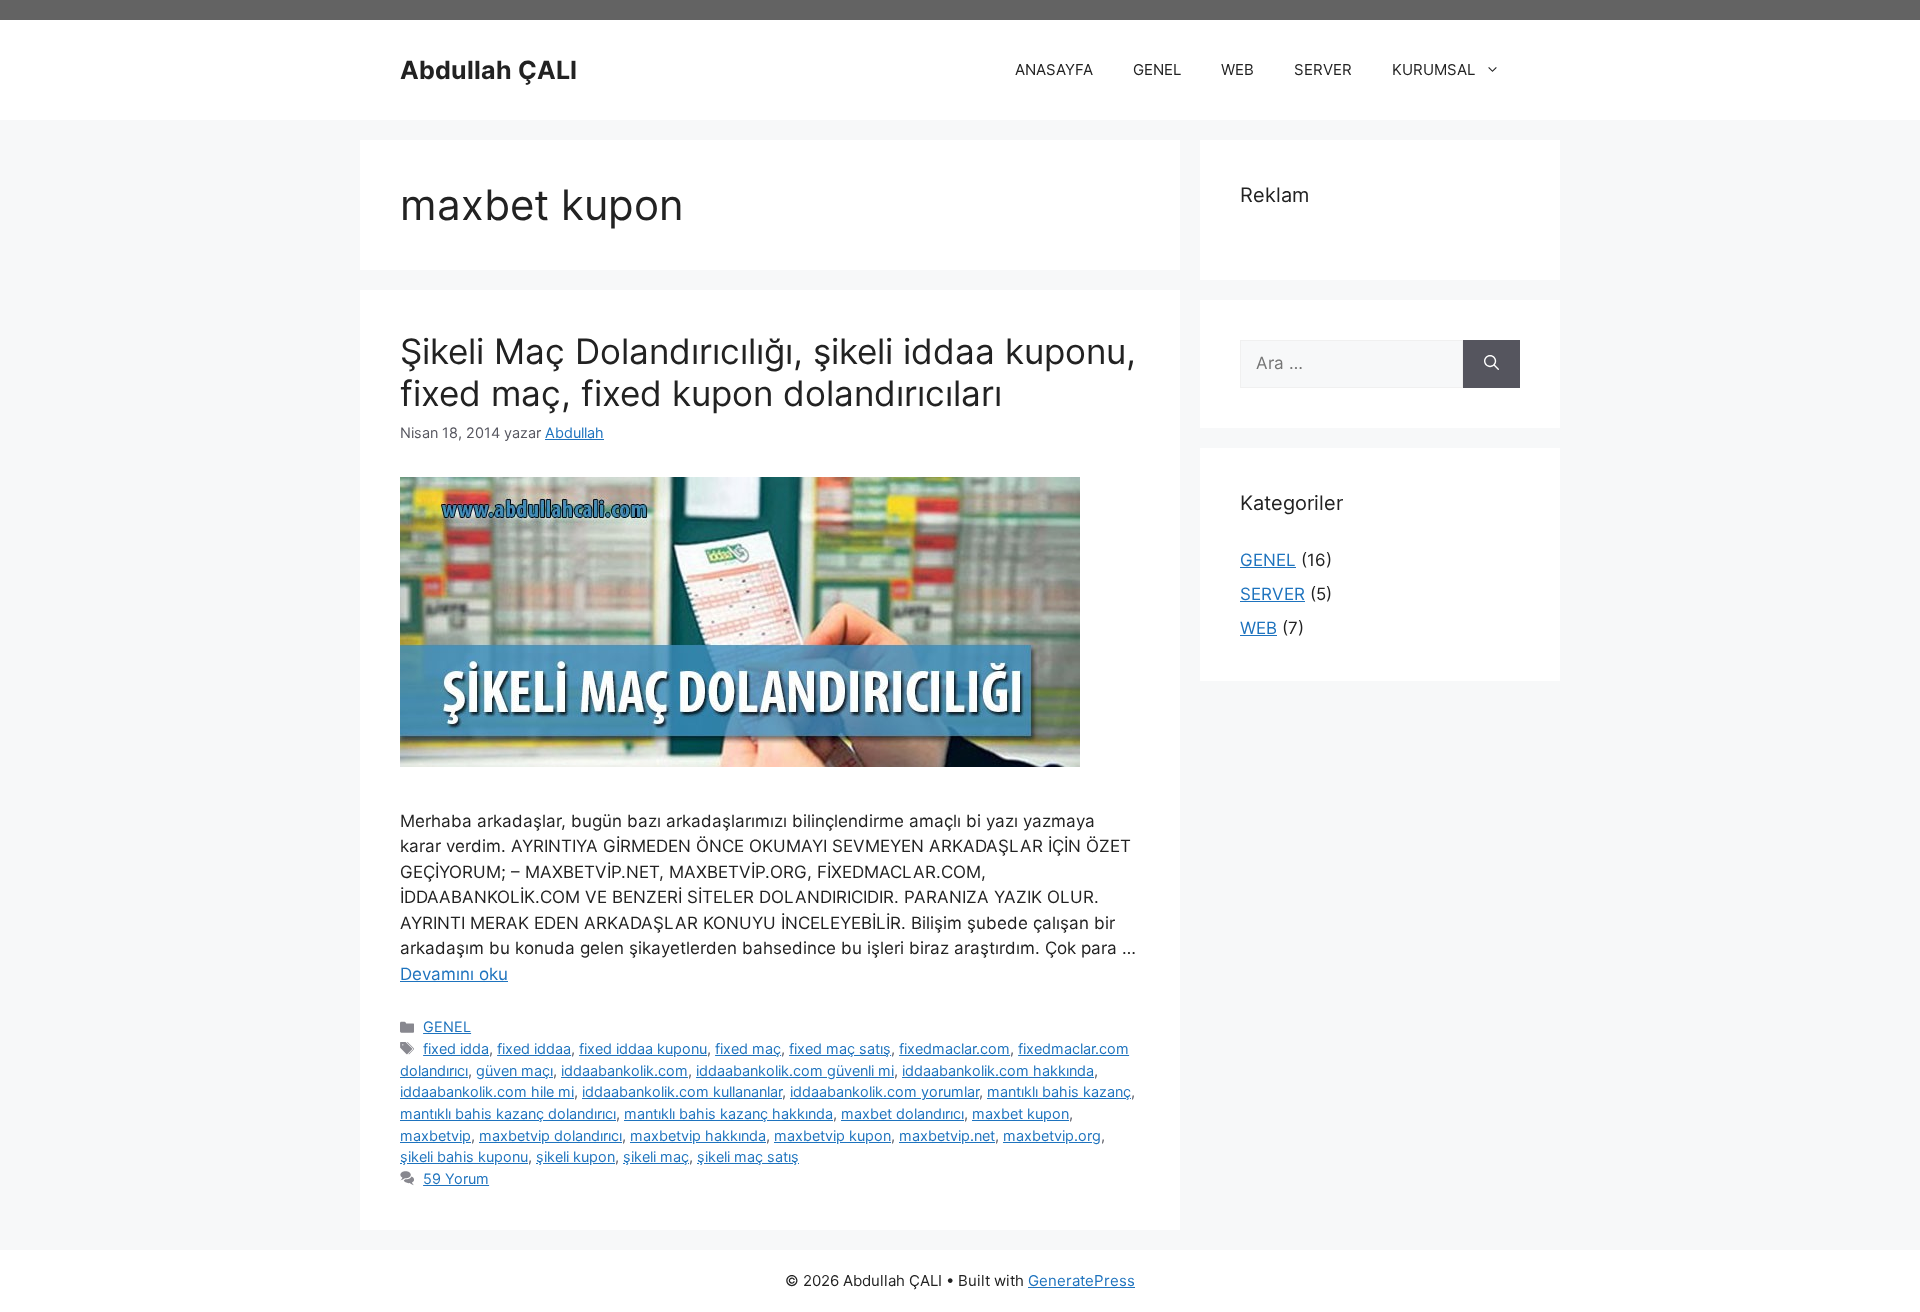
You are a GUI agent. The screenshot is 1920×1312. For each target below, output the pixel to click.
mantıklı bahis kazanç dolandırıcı (508, 1113)
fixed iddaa (534, 1048)
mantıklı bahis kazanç (1059, 1091)
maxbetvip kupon (832, 1135)
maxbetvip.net (947, 1135)
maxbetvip (435, 1135)
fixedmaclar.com (954, 1048)
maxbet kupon (1020, 1113)
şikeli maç (656, 1156)
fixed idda (456, 1048)
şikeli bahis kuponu (464, 1156)
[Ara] (1491, 364)
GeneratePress (1081, 1280)
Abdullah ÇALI (488, 70)
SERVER (1323, 69)
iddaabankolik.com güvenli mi (795, 1070)
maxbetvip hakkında (698, 1135)
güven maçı (514, 1070)
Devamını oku (454, 974)
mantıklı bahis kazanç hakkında (728, 1113)
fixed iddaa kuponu (643, 1048)
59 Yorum (456, 1178)
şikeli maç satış (748, 1156)
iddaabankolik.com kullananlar (682, 1091)
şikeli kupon (575, 1156)
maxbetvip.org (1052, 1135)
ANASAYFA (1054, 69)
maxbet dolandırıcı (902, 1113)
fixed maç (748, 1048)
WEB (1237, 69)
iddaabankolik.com (624, 1070)
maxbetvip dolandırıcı (550, 1135)
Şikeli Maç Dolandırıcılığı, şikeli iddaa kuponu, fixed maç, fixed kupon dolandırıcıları (768, 372)
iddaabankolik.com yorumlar (884, 1091)
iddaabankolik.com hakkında (998, 1070)
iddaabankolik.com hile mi (487, 1091)
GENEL (1157, 69)
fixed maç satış (840, 1048)
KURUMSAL (1433, 69)
